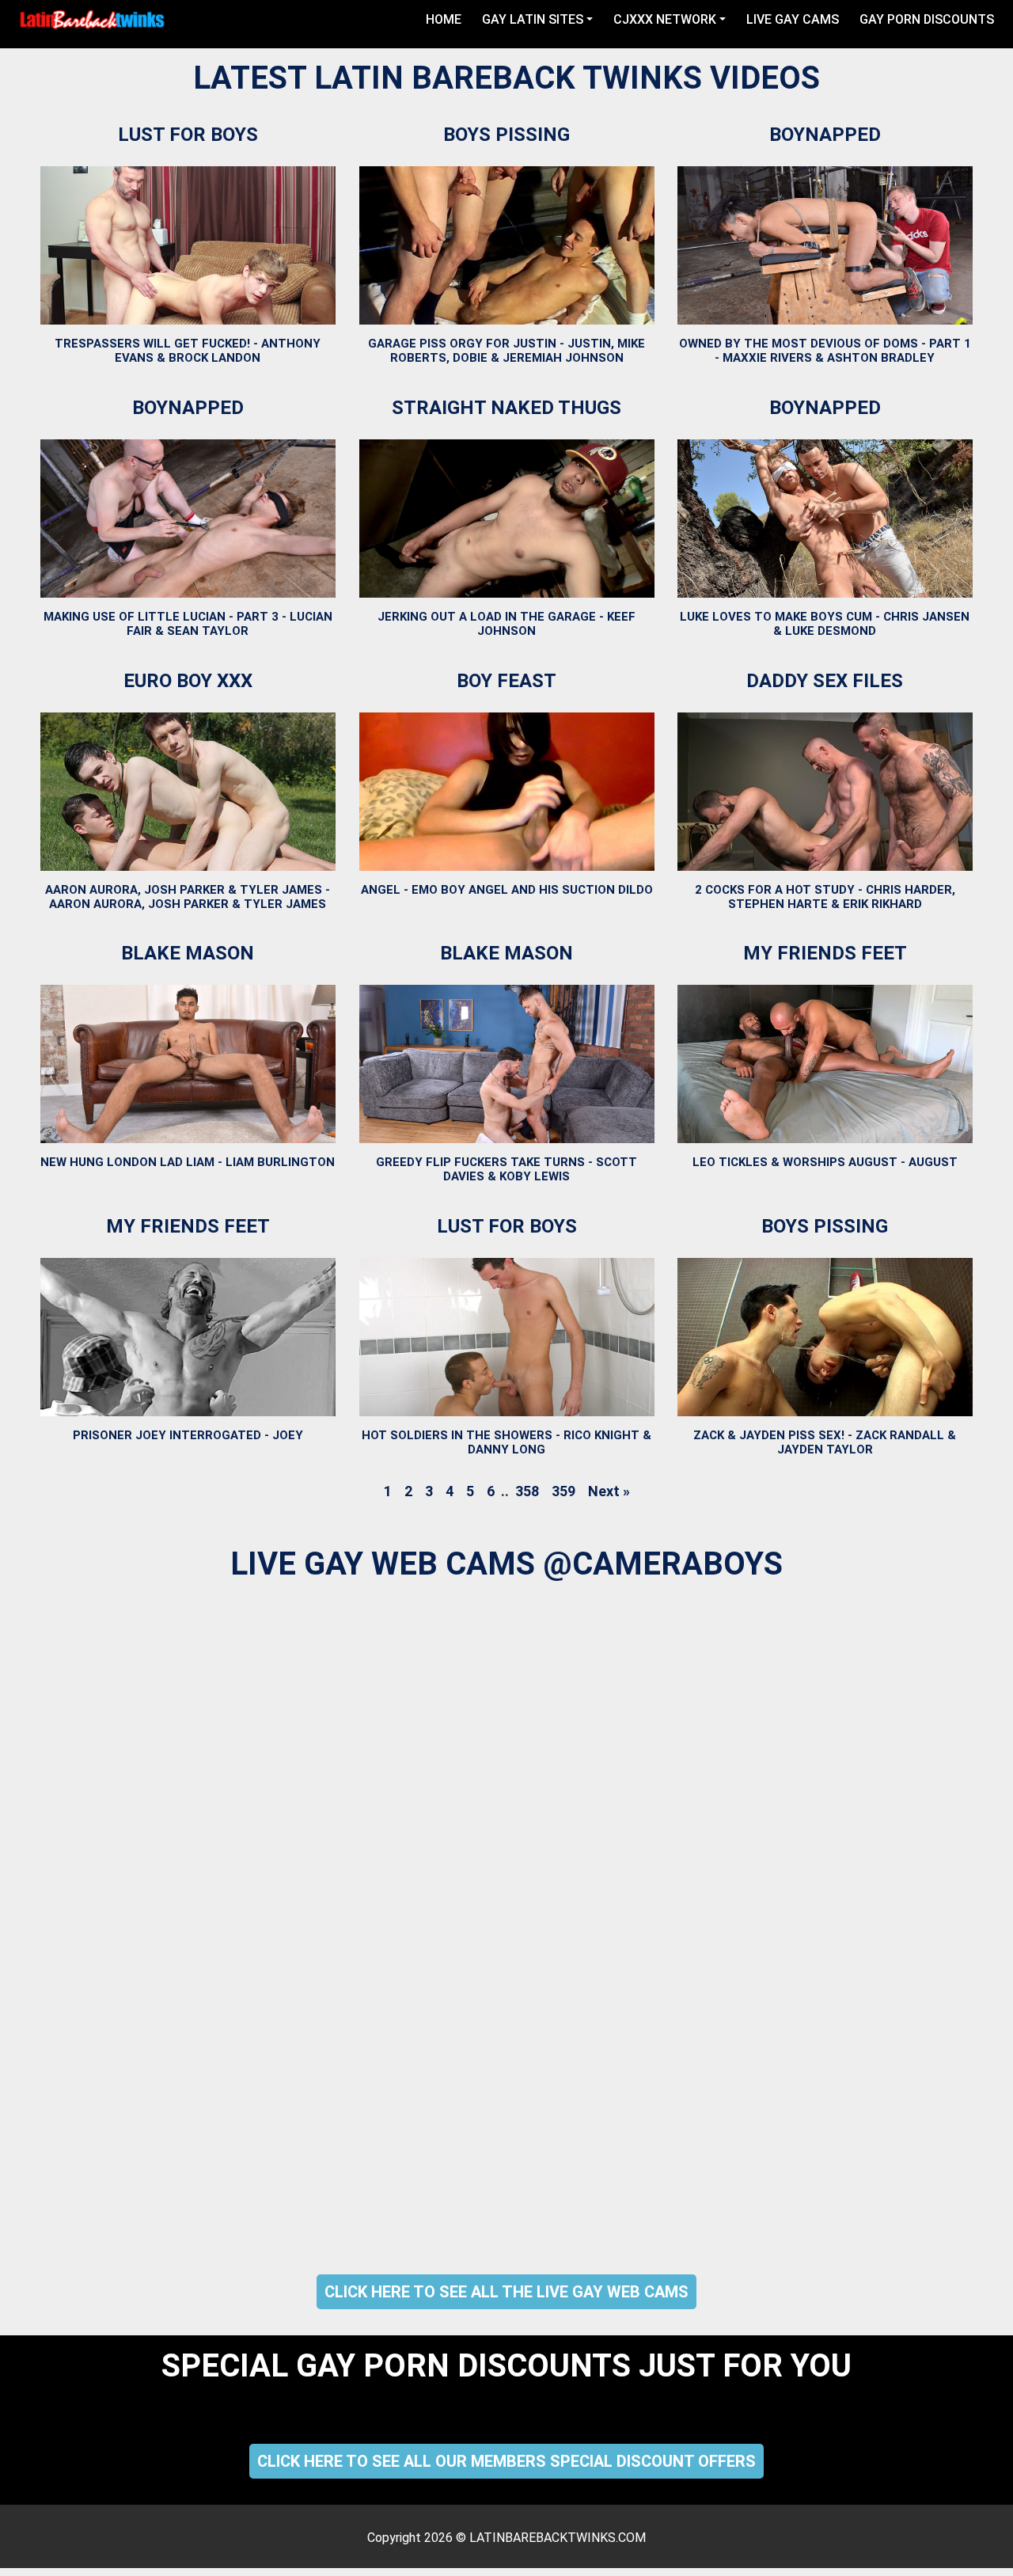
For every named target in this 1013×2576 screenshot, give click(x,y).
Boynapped (825, 135)
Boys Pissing (506, 135)
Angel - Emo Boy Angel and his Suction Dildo (507, 889)
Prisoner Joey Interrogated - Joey (188, 1435)
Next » (609, 1491)
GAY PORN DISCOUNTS (927, 19)
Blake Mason (188, 953)
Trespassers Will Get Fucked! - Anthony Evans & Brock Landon (188, 351)
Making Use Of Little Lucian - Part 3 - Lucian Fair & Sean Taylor (188, 624)
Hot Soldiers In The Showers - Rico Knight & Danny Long (506, 1442)
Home (447, 19)
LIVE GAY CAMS (793, 19)
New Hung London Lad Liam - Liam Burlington (188, 1162)
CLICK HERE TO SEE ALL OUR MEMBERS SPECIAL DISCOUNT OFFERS (506, 2461)
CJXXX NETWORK (665, 19)
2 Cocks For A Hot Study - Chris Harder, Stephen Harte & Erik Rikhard (825, 896)
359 (563, 1491)
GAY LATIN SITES (533, 19)
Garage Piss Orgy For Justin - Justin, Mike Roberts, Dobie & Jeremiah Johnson (506, 351)
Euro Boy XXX (188, 681)
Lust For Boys (188, 135)
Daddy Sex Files (825, 681)
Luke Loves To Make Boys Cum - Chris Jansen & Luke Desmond (825, 624)
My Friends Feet (825, 953)
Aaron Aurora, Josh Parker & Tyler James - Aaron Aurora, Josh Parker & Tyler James (188, 896)
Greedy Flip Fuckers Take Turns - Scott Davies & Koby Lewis (506, 1169)
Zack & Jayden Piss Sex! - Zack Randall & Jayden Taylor (825, 1442)
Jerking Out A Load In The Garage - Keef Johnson (506, 624)
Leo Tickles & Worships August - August (825, 1162)
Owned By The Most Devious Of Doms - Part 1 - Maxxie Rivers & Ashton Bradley (825, 351)
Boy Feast (506, 681)
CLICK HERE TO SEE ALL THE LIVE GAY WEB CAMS (506, 2292)
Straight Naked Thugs (506, 408)
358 (527, 1491)
